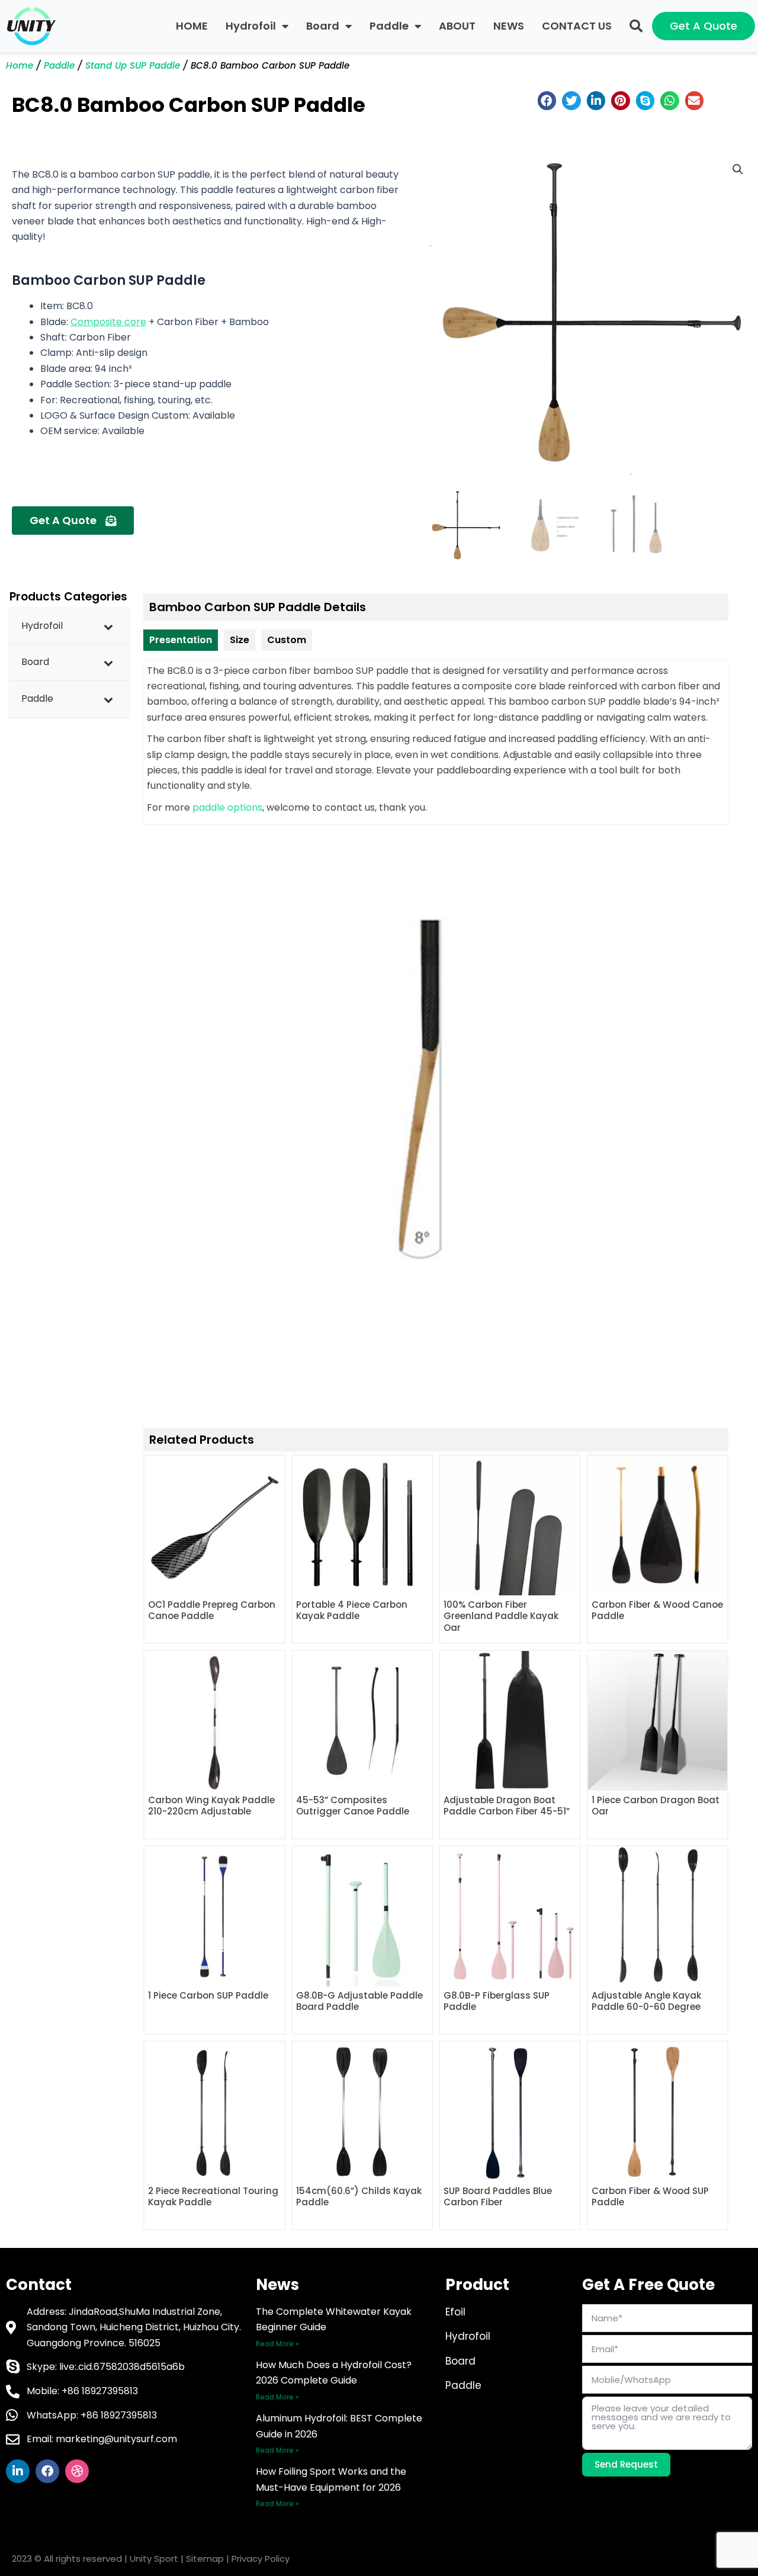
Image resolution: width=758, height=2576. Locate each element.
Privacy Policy (261, 2559)
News (277, 2285)
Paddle (389, 26)
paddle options (227, 807)
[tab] (181, 640)
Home (20, 65)
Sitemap (205, 2559)
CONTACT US (577, 26)
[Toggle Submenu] (108, 626)
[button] (636, 26)
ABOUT (457, 26)
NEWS (509, 26)
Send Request (626, 2464)
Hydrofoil (251, 26)
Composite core (108, 322)
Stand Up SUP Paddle (133, 65)
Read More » (277, 2344)
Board (323, 26)
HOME (192, 26)
